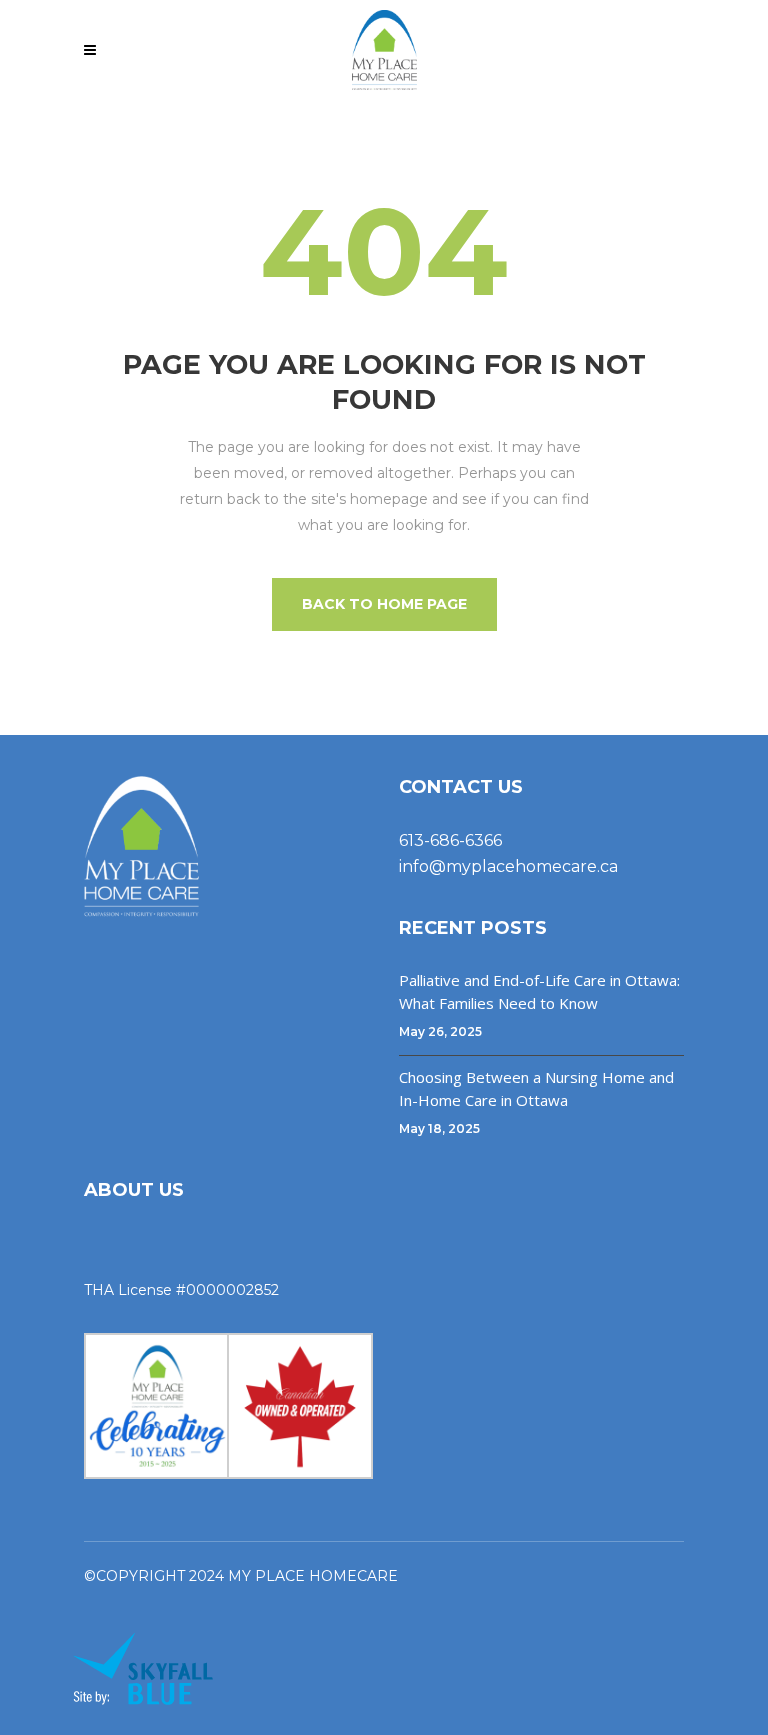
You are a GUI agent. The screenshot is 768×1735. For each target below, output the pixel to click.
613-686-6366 (450, 840)
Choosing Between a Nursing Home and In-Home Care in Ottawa (536, 1088)
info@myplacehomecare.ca (508, 866)
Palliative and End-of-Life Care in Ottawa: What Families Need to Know (539, 991)
